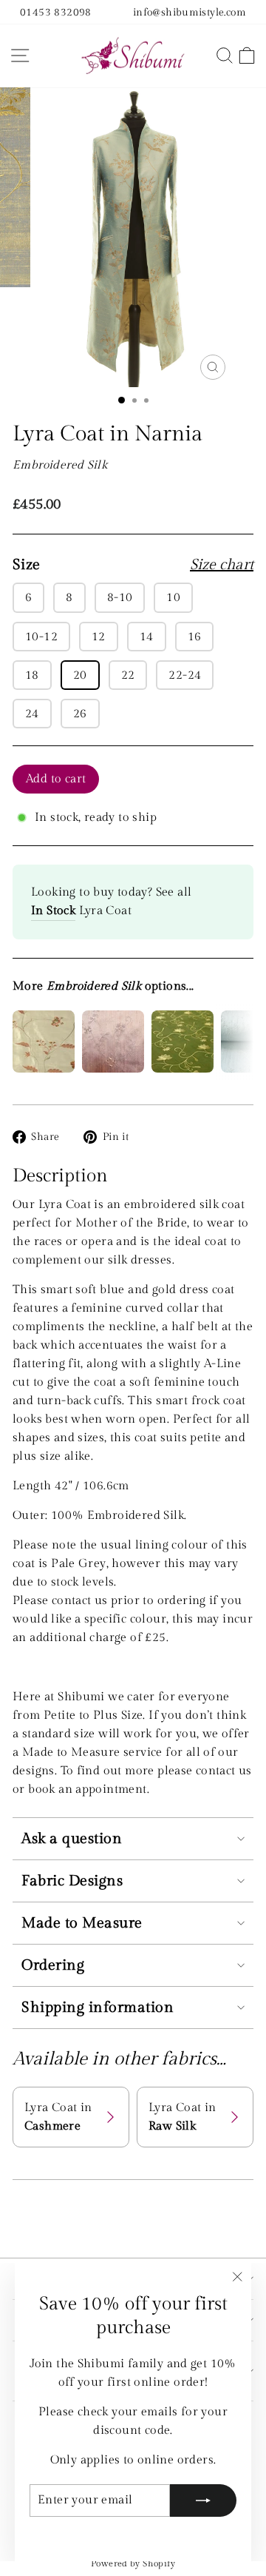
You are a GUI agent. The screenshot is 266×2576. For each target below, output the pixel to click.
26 (80, 714)
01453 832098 (56, 12)
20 (80, 675)
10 (173, 597)
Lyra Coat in (58, 2117)
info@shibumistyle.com (190, 12)
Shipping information (98, 2008)
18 (32, 675)
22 (128, 675)
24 (32, 714)
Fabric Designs (72, 1881)
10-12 (41, 637)
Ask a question (72, 1839)
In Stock (53, 910)
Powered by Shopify (133, 2563)
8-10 (120, 597)
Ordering (53, 1965)
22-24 (185, 675)
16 (195, 637)
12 (99, 637)
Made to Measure (82, 1923)
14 (147, 637)
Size (133, 565)
